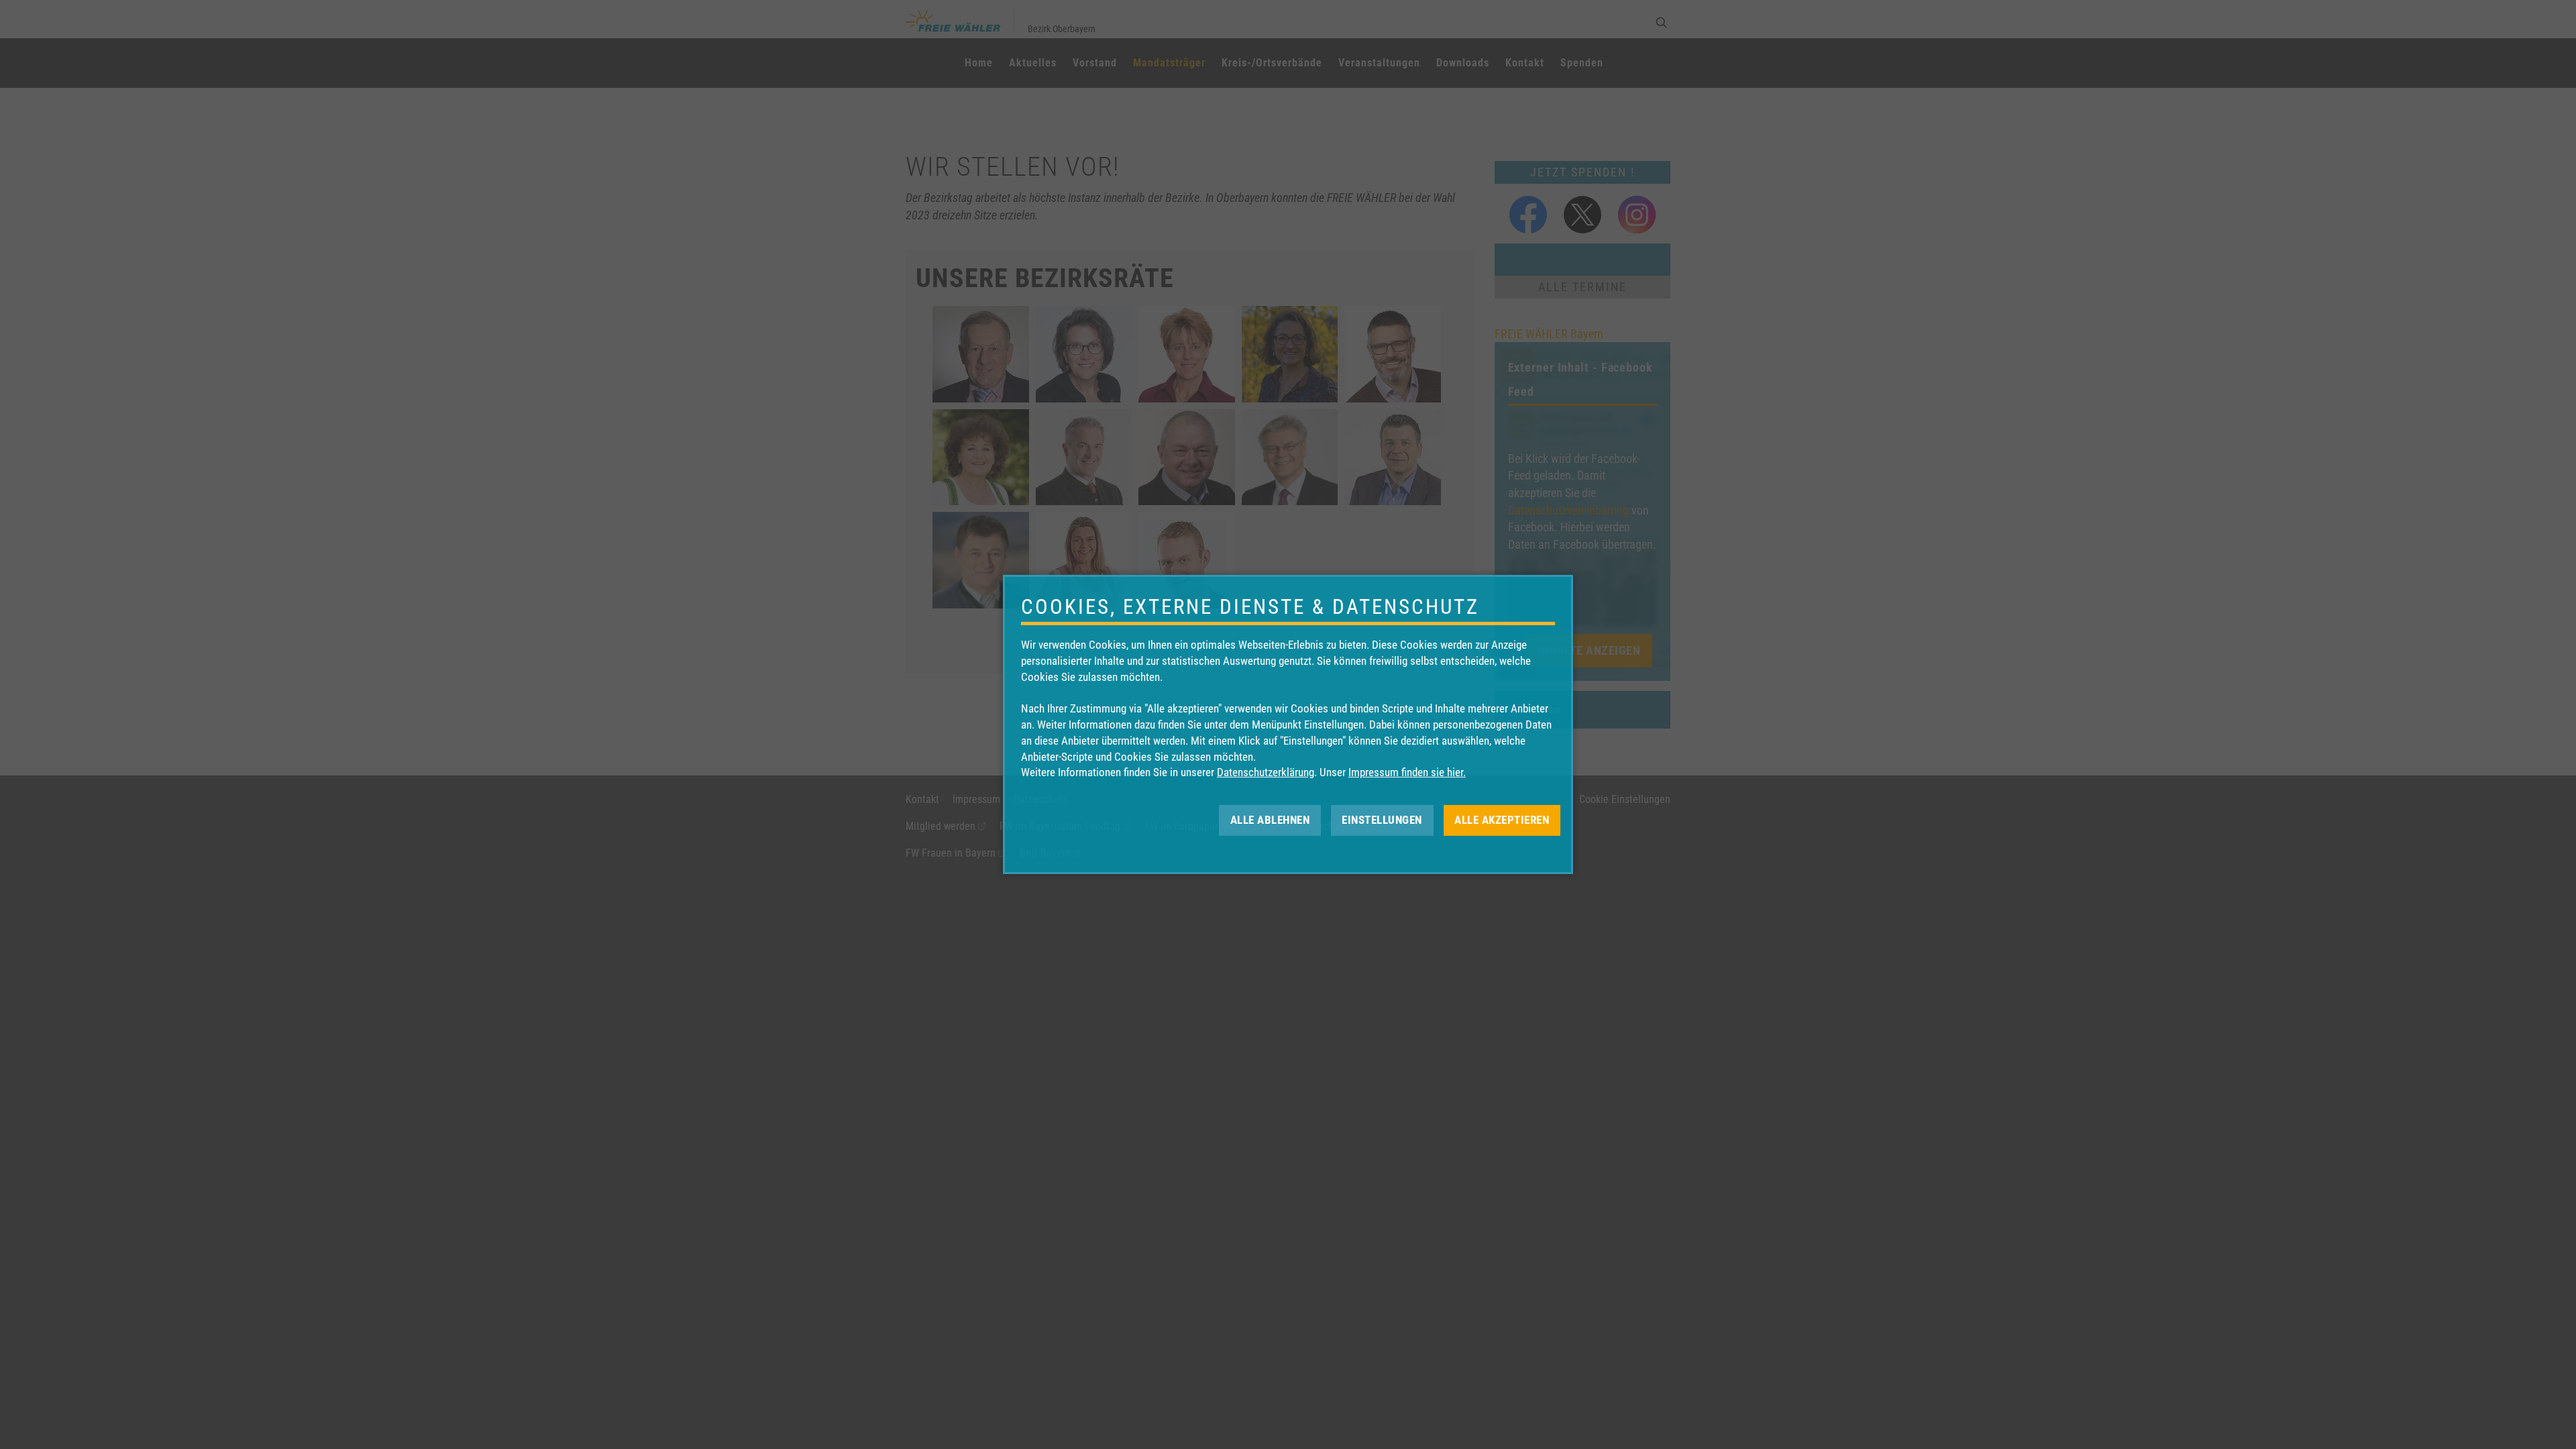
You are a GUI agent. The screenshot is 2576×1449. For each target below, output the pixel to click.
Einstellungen (1382, 820)
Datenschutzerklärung (1266, 772)
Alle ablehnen (1270, 820)
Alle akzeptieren (1502, 820)
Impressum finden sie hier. (1407, 772)
